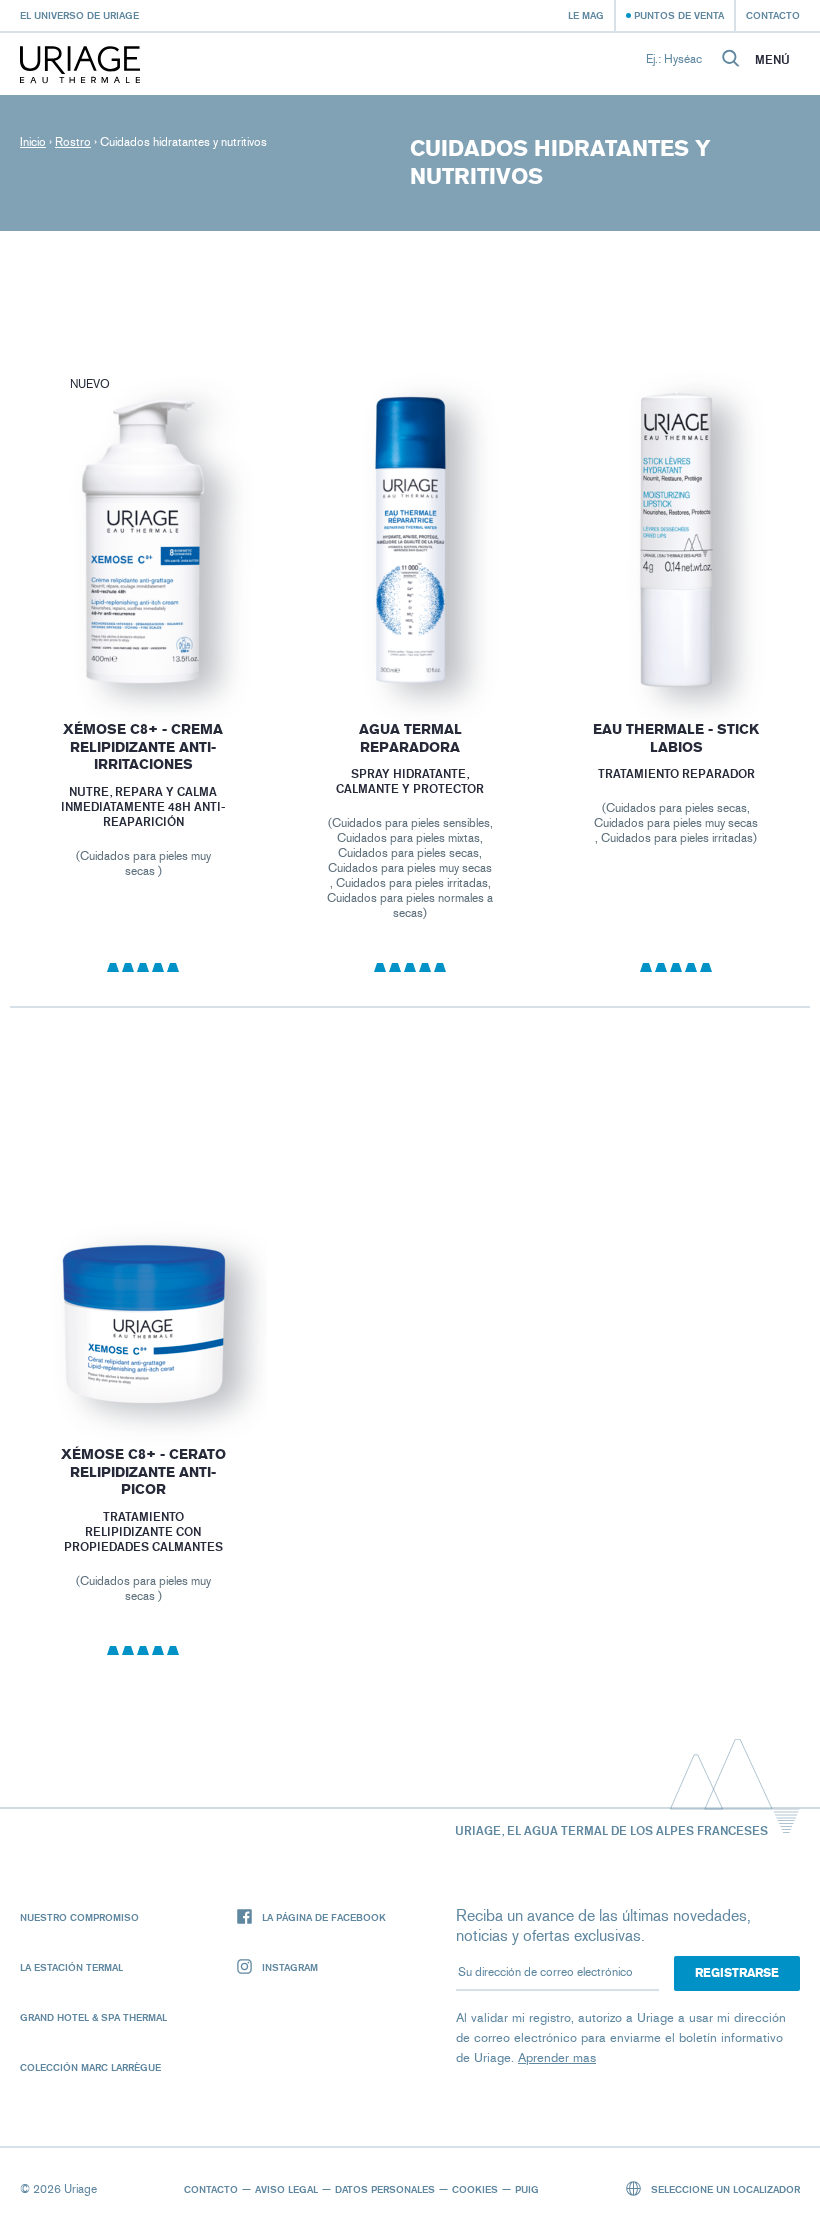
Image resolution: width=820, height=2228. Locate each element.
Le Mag (586, 15)
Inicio (33, 142)
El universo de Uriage (79, 15)
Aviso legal (286, 2189)
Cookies (475, 2189)
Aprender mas (557, 2057)
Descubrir (143, 642)
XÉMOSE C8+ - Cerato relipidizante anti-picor (143, 1472)
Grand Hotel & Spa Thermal (93, 2017)
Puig (527, 2189)
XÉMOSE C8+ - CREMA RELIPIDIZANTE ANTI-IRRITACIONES (143, 747)
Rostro (73, 142)
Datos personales (385, 2189)
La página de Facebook (324, 1917)
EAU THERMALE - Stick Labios (677, 738)
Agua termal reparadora (409, 738)
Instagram (290, 1967)
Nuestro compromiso (79, 1917)
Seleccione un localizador (724, 2189)
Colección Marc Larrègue (90, 2067)
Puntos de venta (679, 15)
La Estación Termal (71, 1967)
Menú (772, 60)
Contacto (773, 15)
